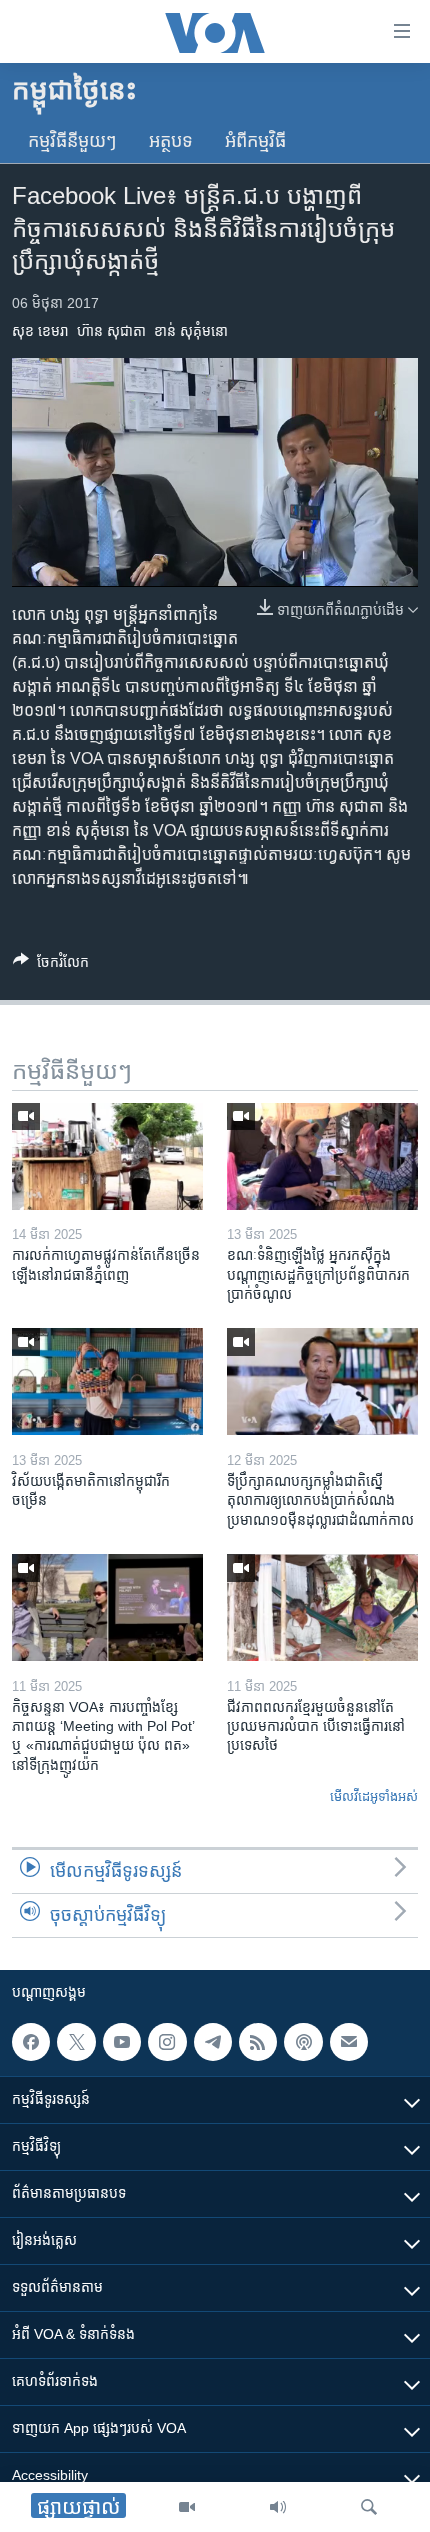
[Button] (51, 965)
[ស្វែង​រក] (369, 2507)
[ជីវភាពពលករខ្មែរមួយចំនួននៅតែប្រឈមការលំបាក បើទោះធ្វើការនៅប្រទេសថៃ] (322, 1607)
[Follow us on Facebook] (31, 2042)
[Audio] (278, 2507)
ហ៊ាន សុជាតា (111, 331)
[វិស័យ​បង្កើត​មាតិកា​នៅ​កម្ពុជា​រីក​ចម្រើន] (107, 1381)
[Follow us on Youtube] (122, 2042)
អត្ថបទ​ (171, 141)
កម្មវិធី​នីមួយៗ (72, 141)
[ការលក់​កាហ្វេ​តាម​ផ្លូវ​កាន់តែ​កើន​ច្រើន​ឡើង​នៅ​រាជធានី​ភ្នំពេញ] (107, 1156)
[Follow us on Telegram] (213, 2042)
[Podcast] (303, 2042)
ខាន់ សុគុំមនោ (191, 331)
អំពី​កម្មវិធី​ (255, 141)
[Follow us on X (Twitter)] (76, 2042)
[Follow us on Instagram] (167, 2042)
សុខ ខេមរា (40, 331)
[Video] (187, 2507)
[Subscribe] (349, 2042)
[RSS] (258, 2042)
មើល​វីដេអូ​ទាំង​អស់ (374, 1796)
